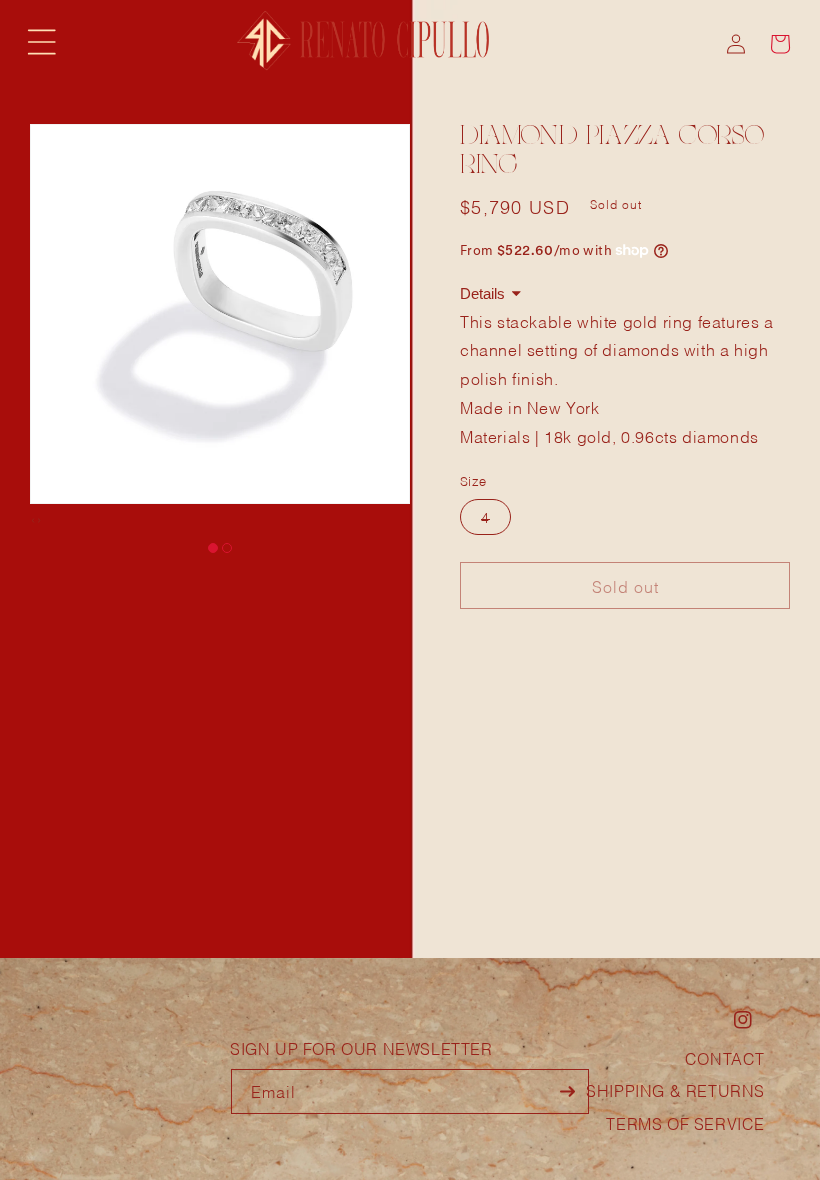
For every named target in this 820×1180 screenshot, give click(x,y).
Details (482, 293)
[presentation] (33, 518)
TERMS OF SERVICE (685, 1122)
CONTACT (725, 1057)
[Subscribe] (567, 1091)
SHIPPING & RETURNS (675, 1089)
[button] (42, 42)
